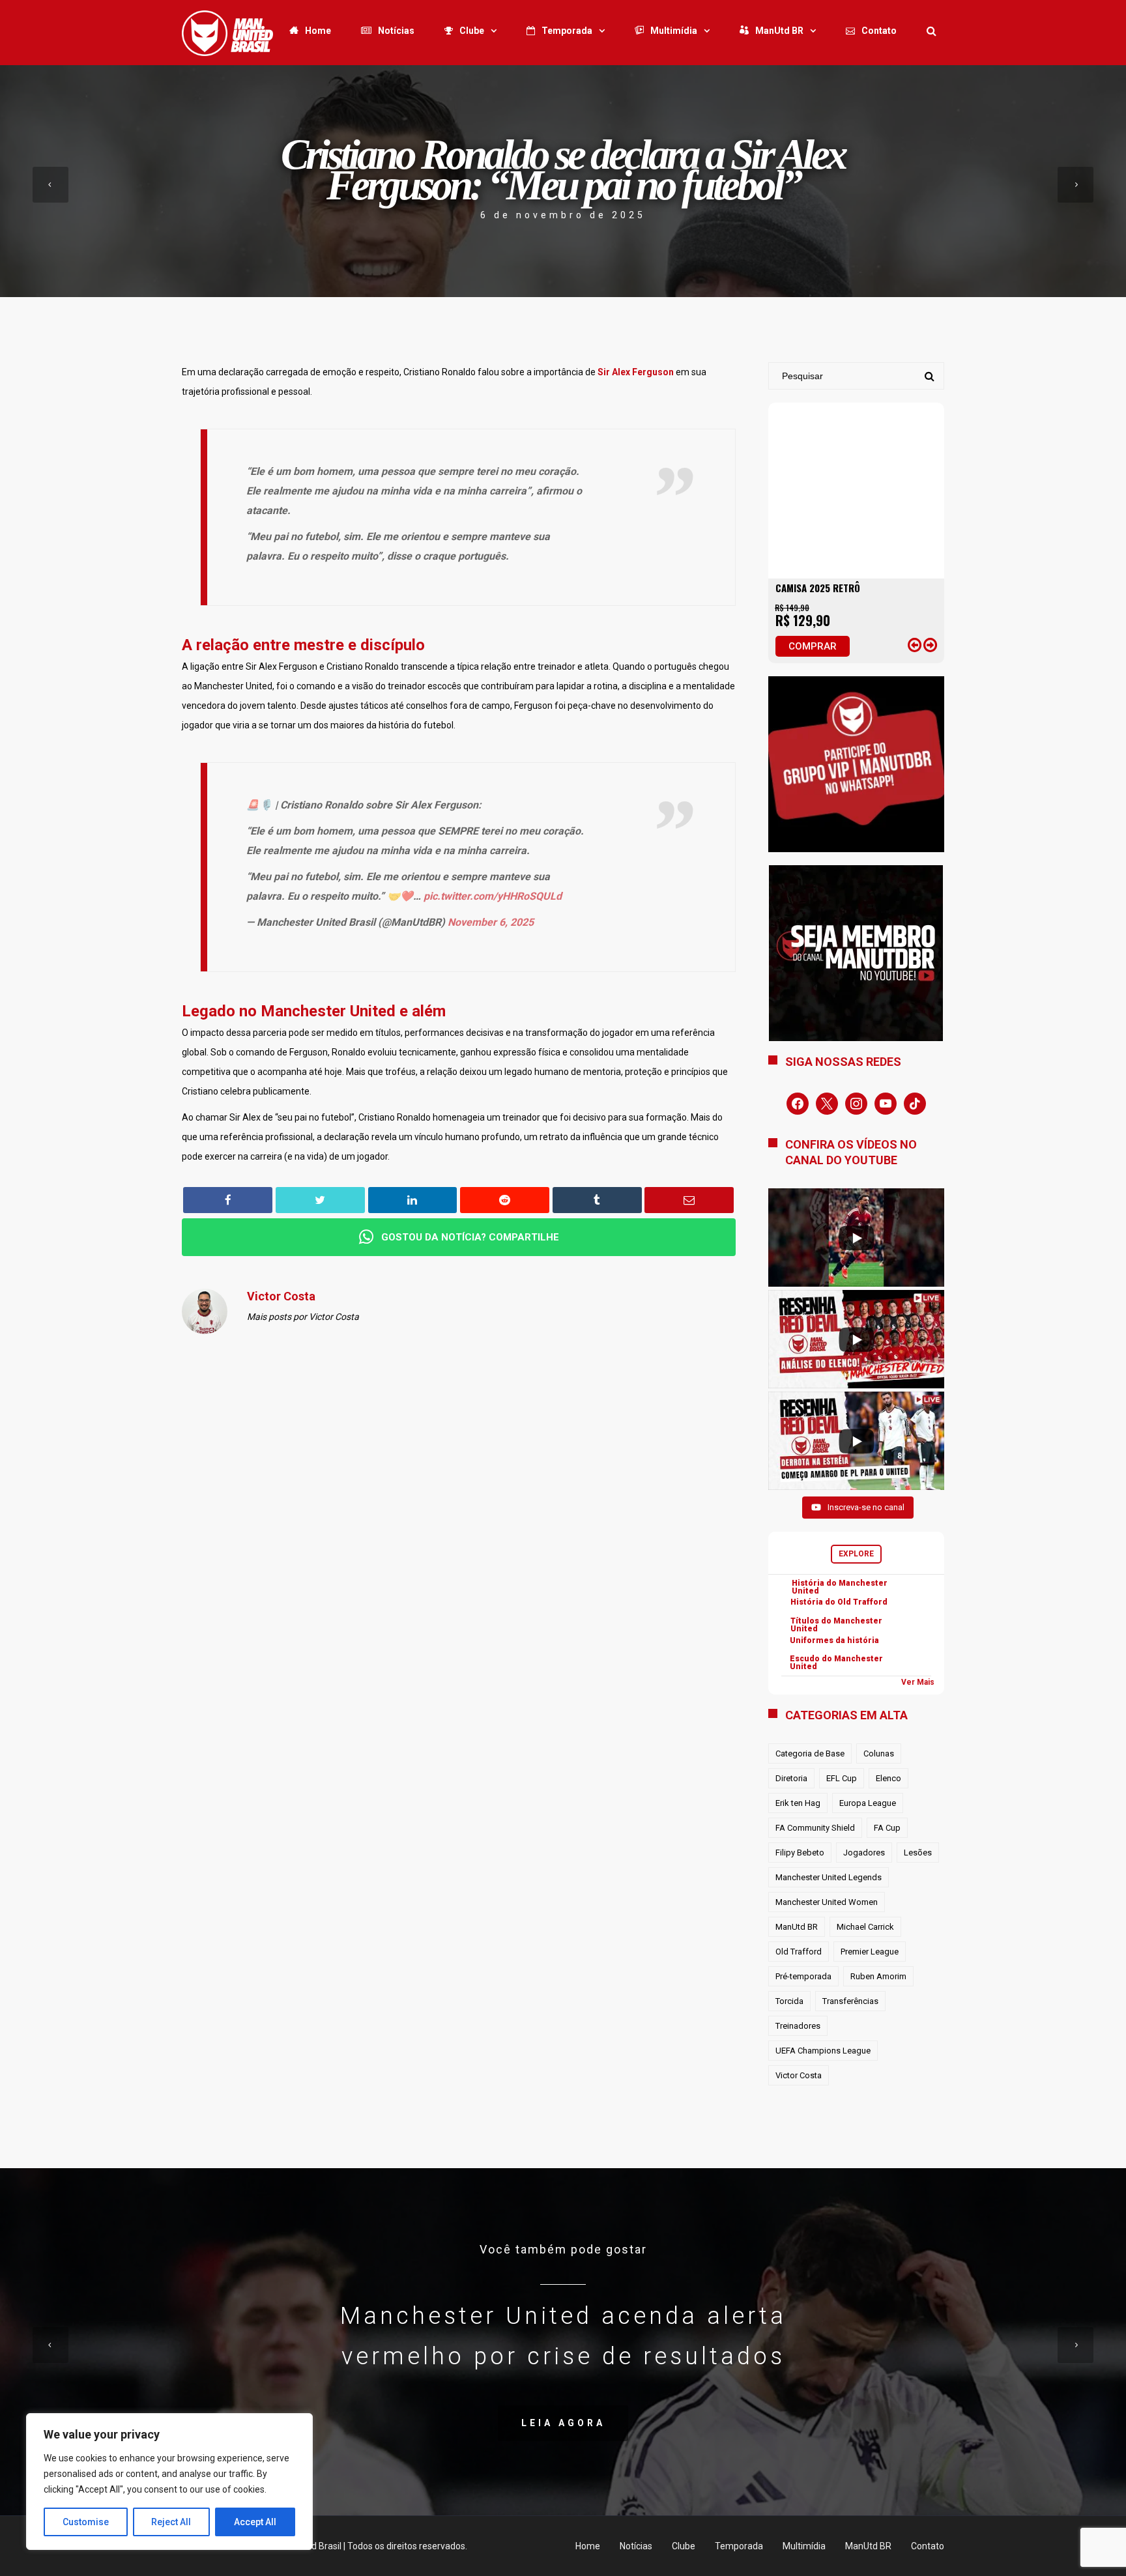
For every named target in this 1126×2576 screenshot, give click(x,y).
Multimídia (674, 31)
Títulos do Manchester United (836, 1625)
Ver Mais (918, 1682)
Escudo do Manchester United (836, 1663)
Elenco (888, 1778)
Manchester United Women (827, 1902)
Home (318, 31)
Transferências (850, 2001)
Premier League (870, 1952)
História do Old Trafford (839, 1602)
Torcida (789, 2001)
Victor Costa (799, 2075)
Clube (472, 31)
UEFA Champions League (823, 2051)
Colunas (879, 1753)
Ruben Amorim (878, 1976)
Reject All (171, 2522)
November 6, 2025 (491, 922)
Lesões (918, 1853)
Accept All (255, 2522)
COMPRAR (813, 646)
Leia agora (563, 2423)
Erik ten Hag (798, 1803)
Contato (879, 31)
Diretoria (791, 1778)
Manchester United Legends (829, 1877)
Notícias (396, 31)
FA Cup (887, 1828)
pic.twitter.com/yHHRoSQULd (493, 896)
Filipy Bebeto (800, 1853)
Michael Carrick (865, 1927)
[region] (169, 2482)
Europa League (868, 1803)
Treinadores (798, 2026)
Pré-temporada (803, 1976)
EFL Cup (842, 1778)
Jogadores (864, 1853)
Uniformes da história (834, 1640)
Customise (86, 2522)
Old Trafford (799, 1952)
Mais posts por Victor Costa (303, 1317)
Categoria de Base (810, 1753)
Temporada (567, 31)
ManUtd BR (779, 31)
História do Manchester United (840, 1587)
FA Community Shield (815, 1828)
